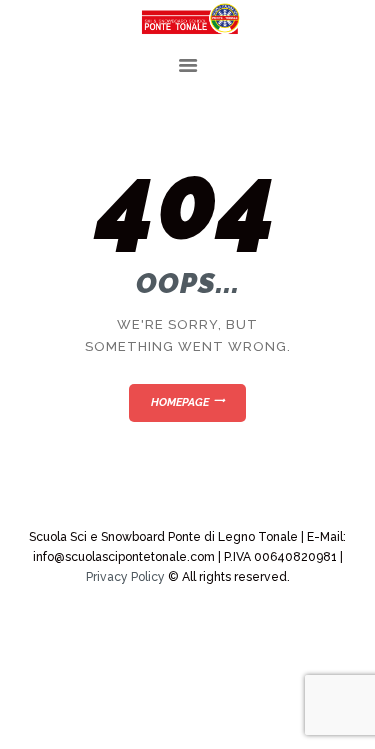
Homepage (180, 402)
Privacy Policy (125, 577)
